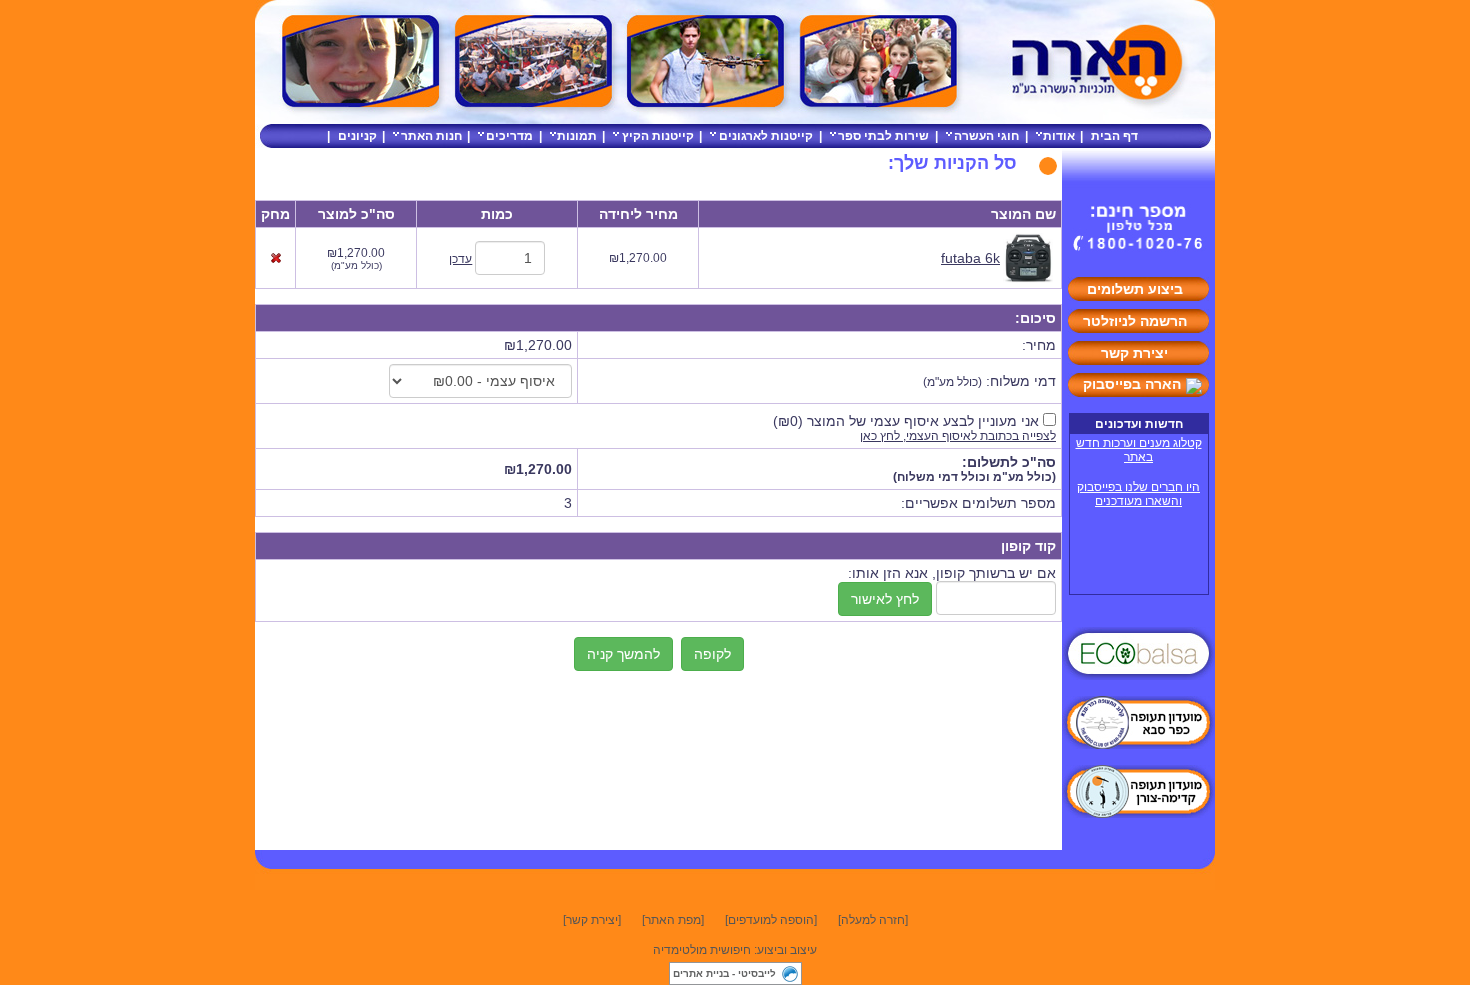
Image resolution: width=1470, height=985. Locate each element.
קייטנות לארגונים (766, 136)
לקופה (712, 654)
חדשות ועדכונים (1139, 424)
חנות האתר (431, 136)
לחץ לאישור (885, 599)
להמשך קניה (623, 654)
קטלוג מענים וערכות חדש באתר (1139, 450)
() (906, 421)
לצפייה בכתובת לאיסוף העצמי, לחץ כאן (958, 436)
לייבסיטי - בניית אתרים (724, 973)
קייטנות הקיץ (658, 136)
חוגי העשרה (986, 136)
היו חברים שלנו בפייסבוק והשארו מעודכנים (1138, 494)
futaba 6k (970, 258)
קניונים (357, 136)
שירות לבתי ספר (883, 136)
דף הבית (1114, 136)
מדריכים (509, 136)
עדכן (460, 259)
